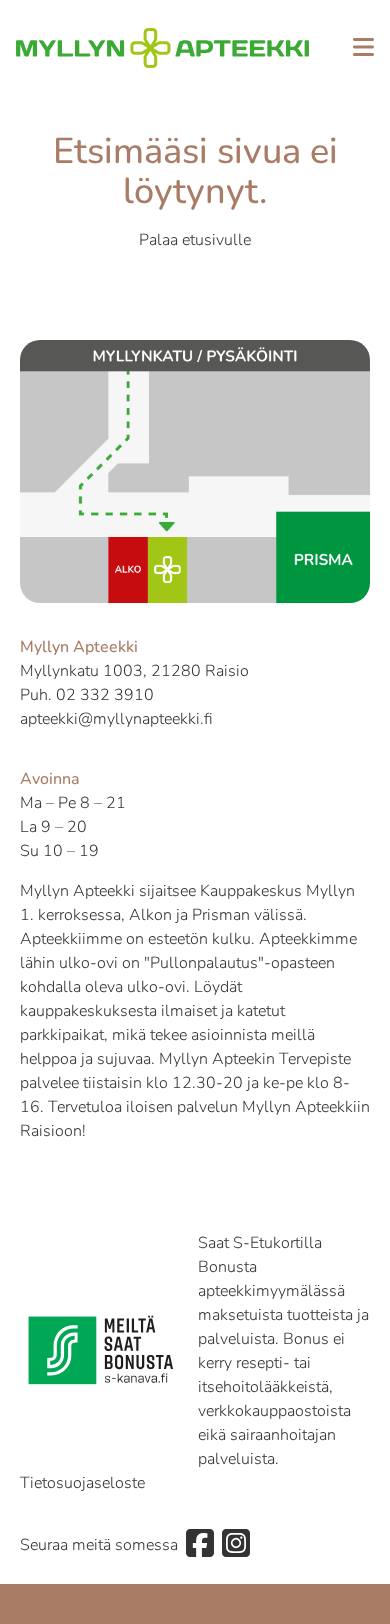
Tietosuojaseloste (82, 1483)
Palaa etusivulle (195, 240)
